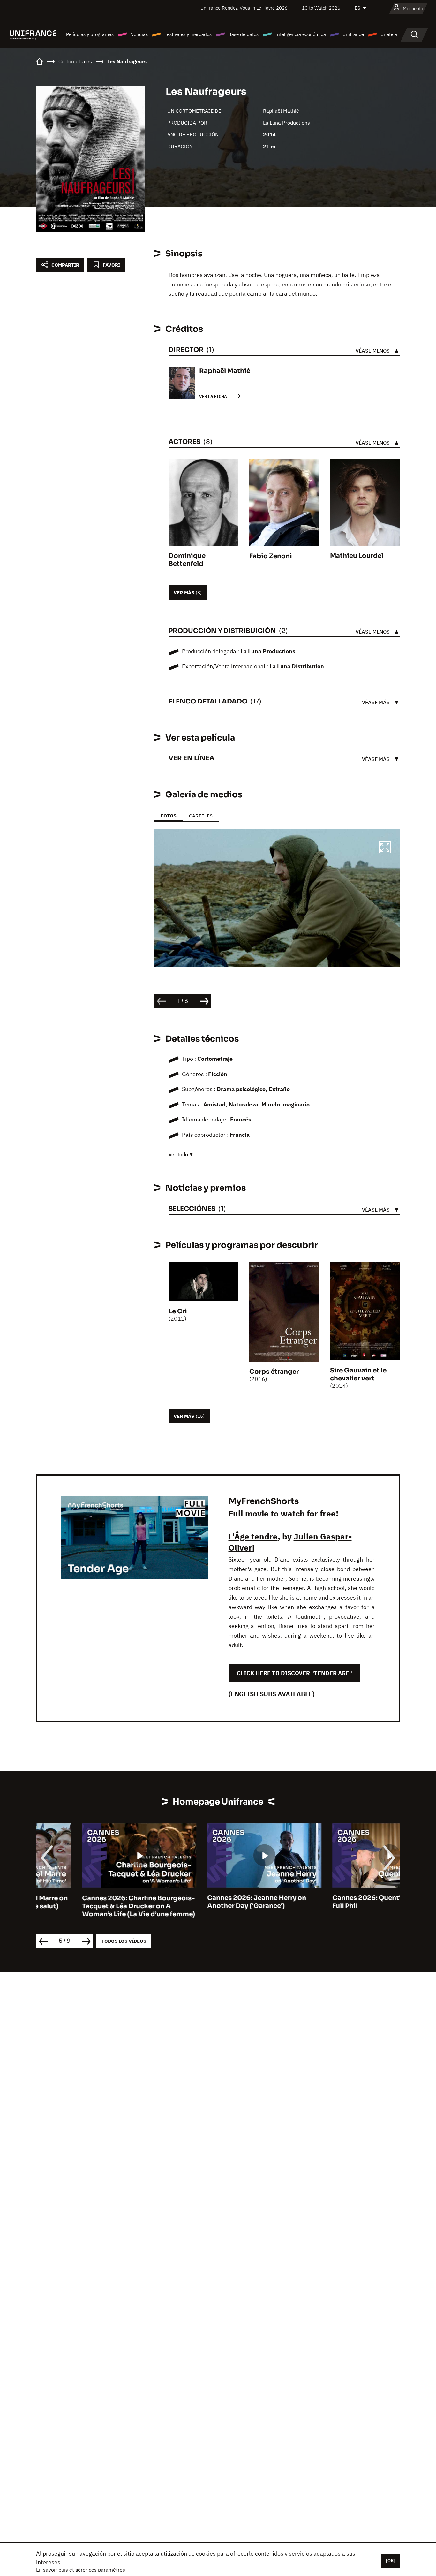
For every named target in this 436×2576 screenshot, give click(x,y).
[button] (385, 848)
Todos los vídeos (124, 1941)
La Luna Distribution (297, 666)
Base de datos (243, 34)
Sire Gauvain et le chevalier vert (358, 1374)
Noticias (139, 34)
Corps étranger (274, 1372)
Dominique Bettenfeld (187, 560)
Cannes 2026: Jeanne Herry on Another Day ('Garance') (211, 1902)
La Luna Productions (286, 123)
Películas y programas (90, 34)
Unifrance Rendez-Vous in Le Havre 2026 (244, 8)
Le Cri (178, 1311)
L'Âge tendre (253, 1536)
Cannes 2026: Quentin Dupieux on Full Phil (342, 1902)
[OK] (391, 2561)
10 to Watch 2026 (321, 8)
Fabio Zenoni (271, 556)
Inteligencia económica (301, 34)
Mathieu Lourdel (357, 556)
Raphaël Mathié (281, 111)
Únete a (389, 34)
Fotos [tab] (168, 816)
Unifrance (353, 34)
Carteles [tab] (201, 816)
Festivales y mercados (188, 34)
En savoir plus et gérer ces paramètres (81, 2570)
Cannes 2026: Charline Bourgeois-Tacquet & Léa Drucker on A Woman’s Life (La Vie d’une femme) (93, 1906)
